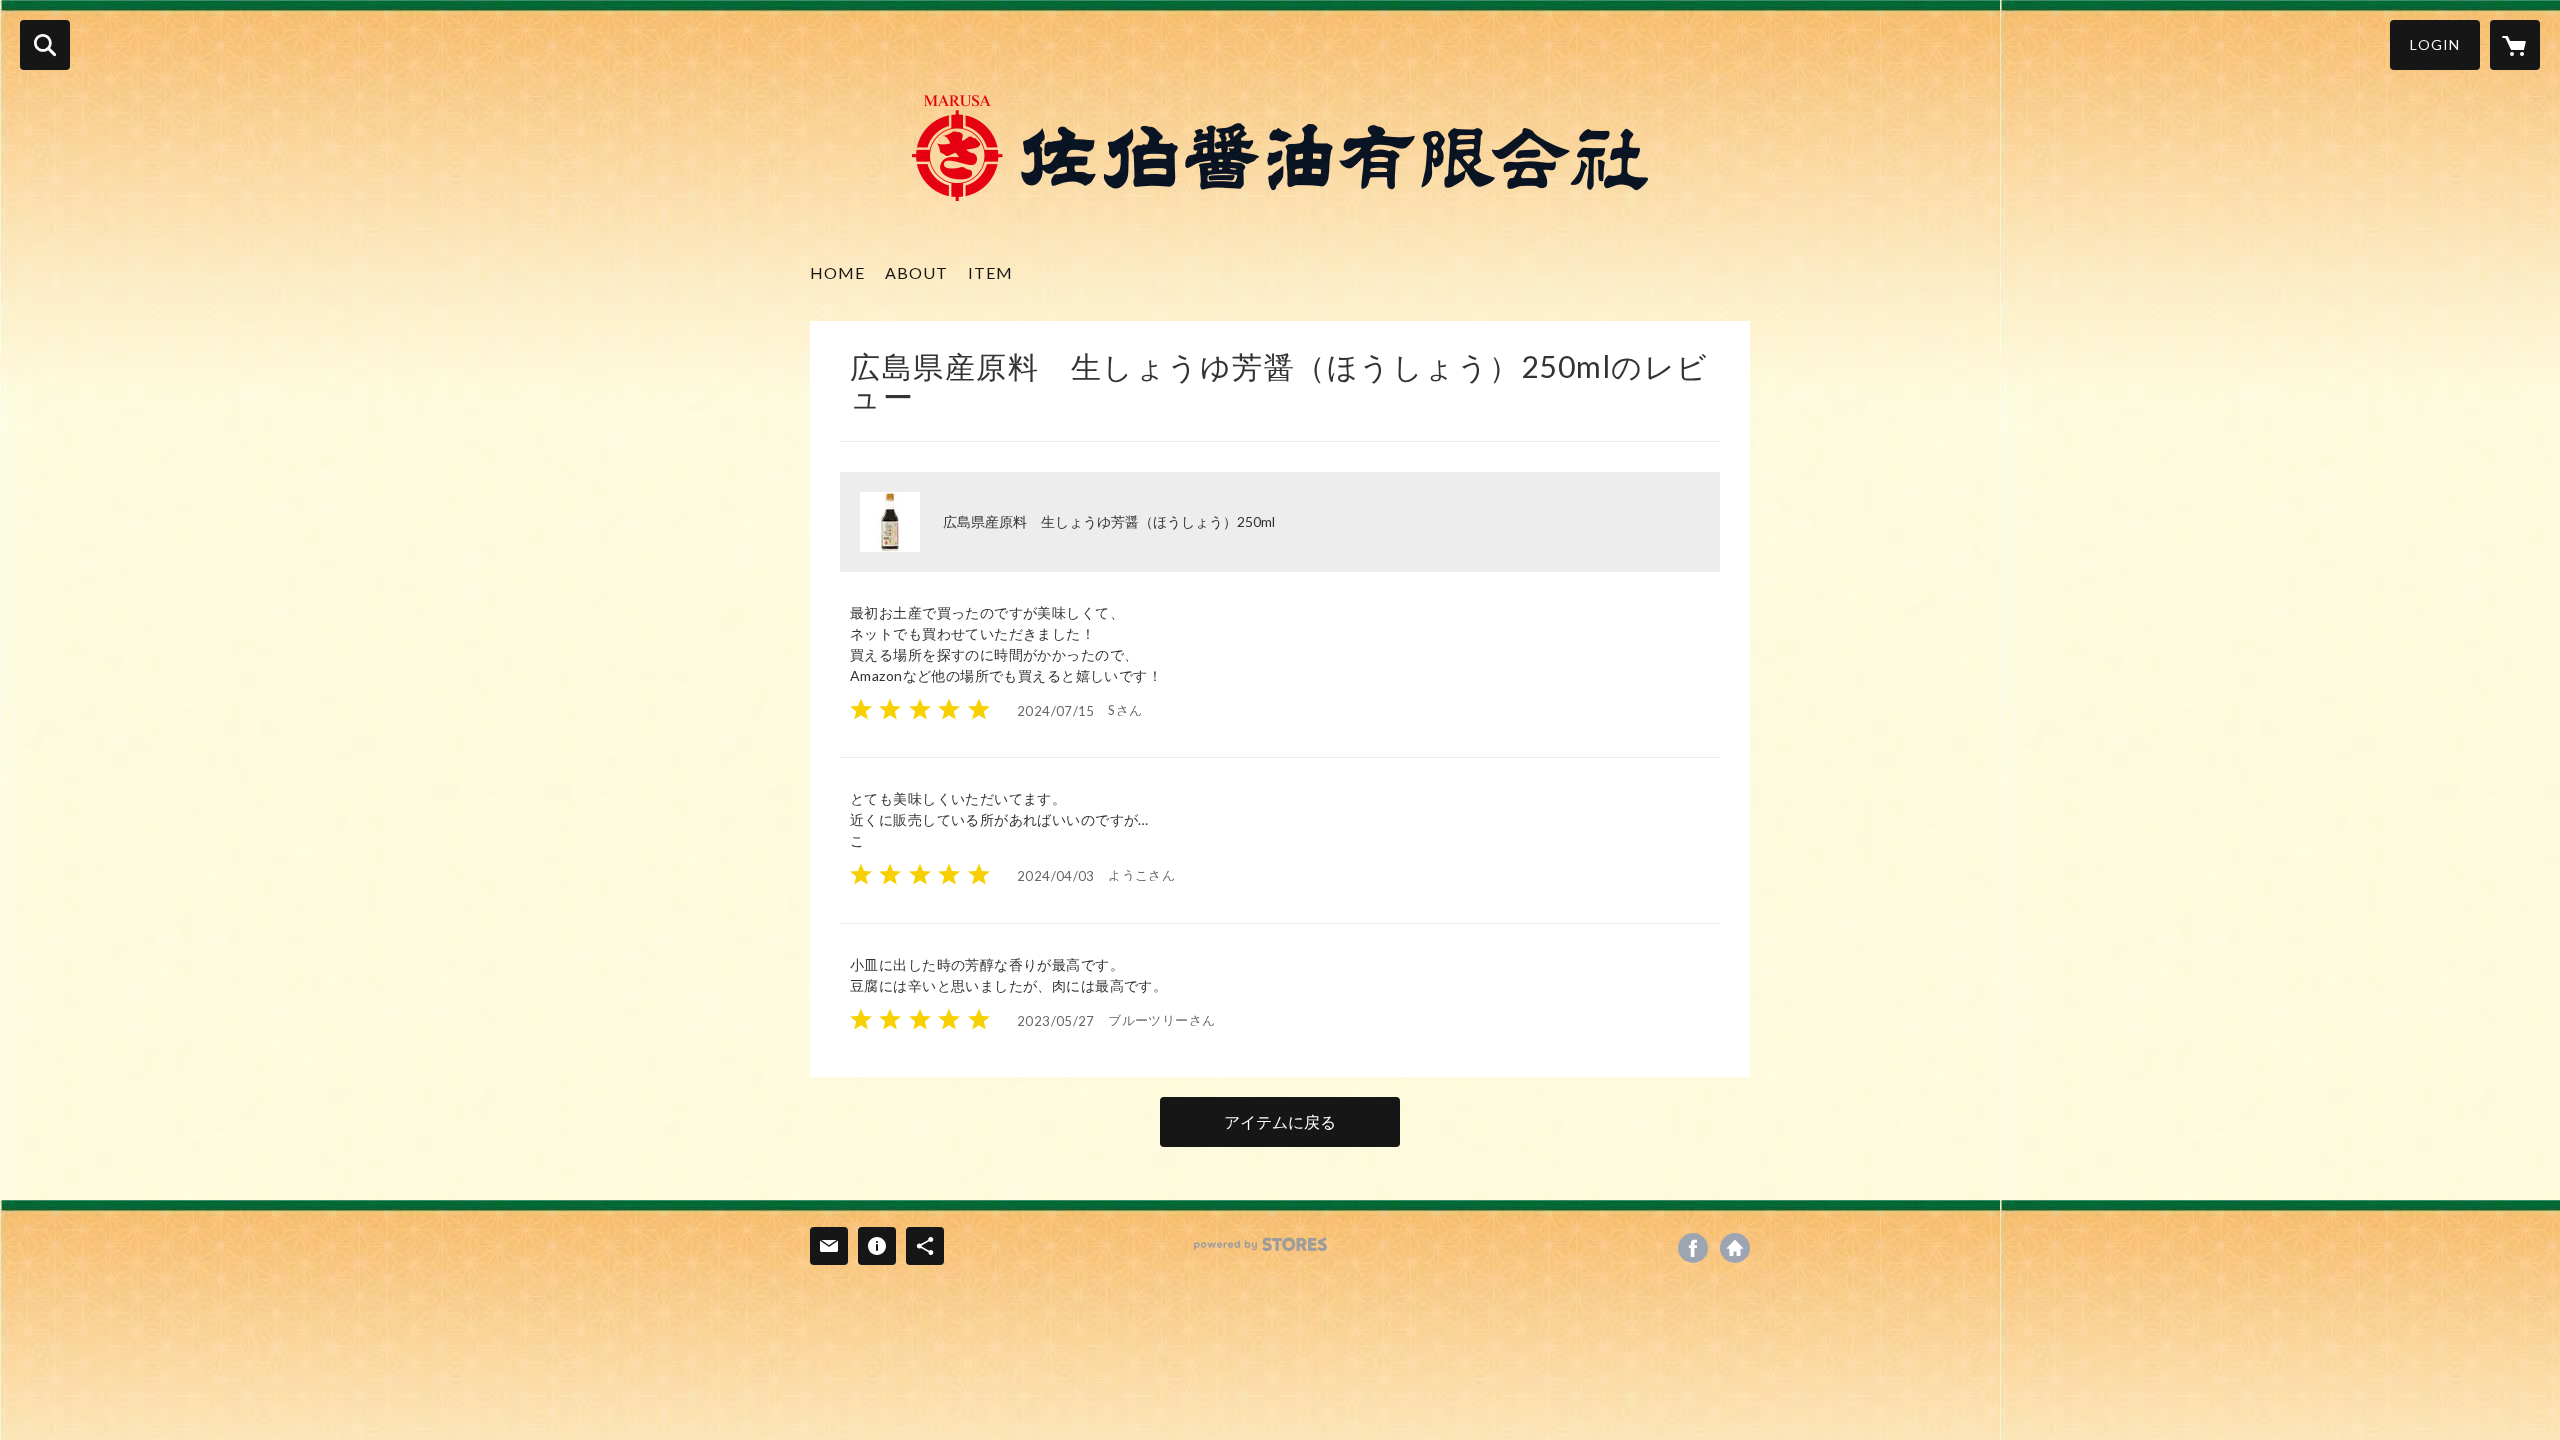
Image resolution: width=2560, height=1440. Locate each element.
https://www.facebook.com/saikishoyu (1693, 1248)
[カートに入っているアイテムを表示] (2515, 45)
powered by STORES (1260, 1244)
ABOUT (916, 272)
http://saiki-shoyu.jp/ (1735, 1248)
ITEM (990, 272)
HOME (837, 272)
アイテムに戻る (1280, 1121)
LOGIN (2435, 44)
